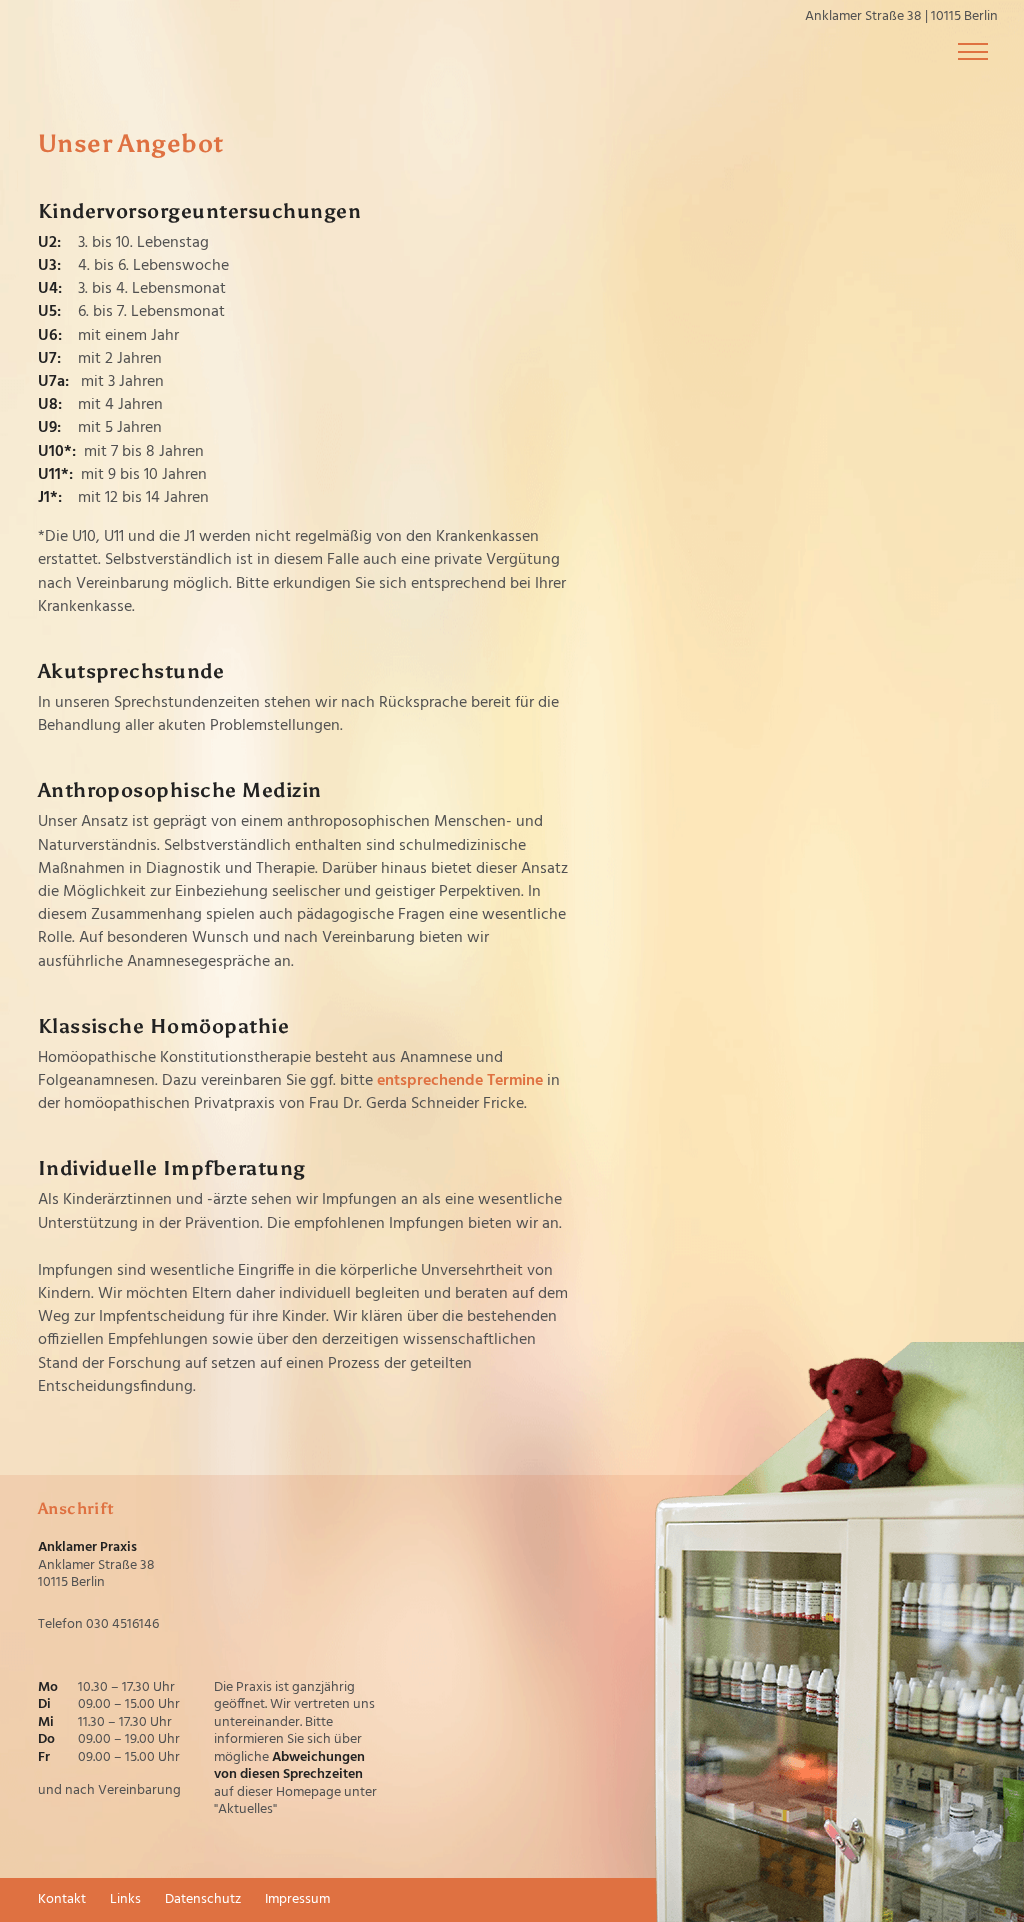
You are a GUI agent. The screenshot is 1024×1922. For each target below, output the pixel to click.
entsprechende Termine (460, 1081)
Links (125, 1900)
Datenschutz (203, 1900)
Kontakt (62, 1900)
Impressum (297, 1900)
